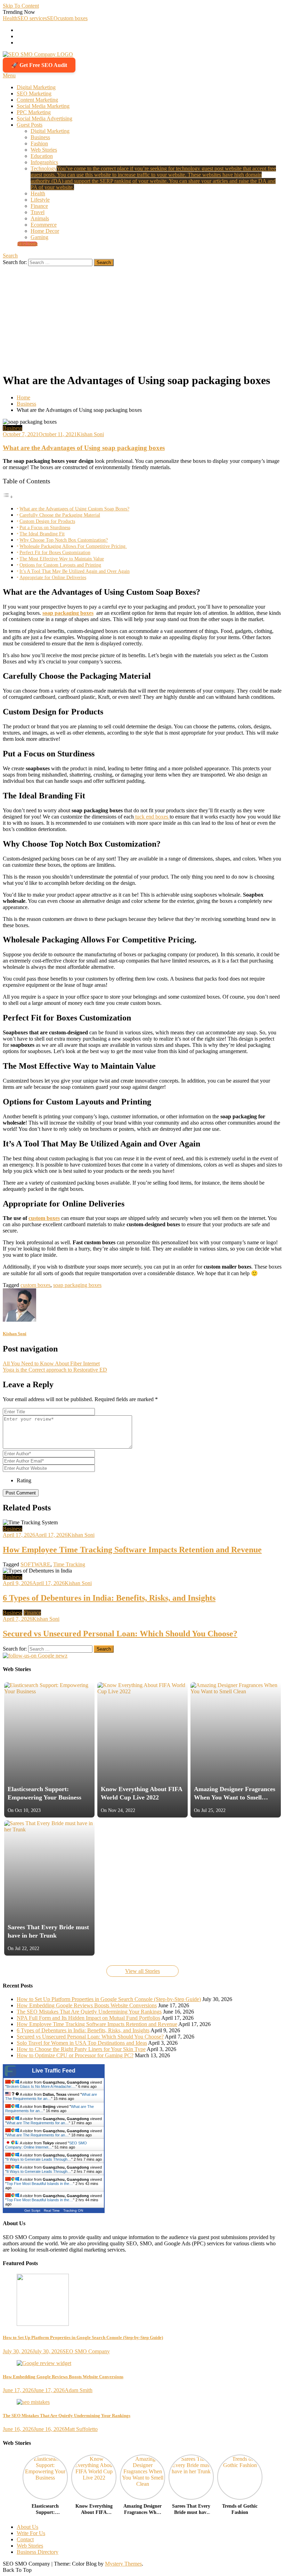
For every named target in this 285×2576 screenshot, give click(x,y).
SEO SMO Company (86, 2351)
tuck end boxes (152, 817)
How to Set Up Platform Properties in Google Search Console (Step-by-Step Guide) (109, 1999)
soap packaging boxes (68, 613)
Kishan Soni (90, 434)
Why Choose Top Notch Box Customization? (64, 540)
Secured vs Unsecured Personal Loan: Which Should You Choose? (120, 1634)
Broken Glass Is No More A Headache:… (41, 2086)
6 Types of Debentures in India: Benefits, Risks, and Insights (109, 1598)
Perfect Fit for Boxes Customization (55, 552)
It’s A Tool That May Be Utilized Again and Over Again (75, 571)
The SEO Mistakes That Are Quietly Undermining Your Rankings (89, 2012)
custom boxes (73, 18)
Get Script (32, 2210)
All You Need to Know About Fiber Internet (51, 1363)
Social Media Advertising (44, 118)
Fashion (39, 143)
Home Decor (45, 231)
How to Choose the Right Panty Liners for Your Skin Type (81, 2049)
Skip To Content (21, 6)
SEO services (32, 18)
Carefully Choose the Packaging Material (60, 515)
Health (10, 18)
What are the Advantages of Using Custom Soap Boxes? (74, 509)
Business (40, 137)
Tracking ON (73, 2210)
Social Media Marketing (43, 106)
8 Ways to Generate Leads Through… (39, 2159)
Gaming (39, 237)
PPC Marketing (34, 112)
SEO (52, 18)
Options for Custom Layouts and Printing (60, 565)
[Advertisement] (142, 318)
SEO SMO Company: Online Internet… (46, 2145)
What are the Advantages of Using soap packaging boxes (84, 448)
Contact (25, 2539)
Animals (40, 218)
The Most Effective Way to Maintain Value (62, 559)
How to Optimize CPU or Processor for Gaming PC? (75, 2055)
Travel (38, 212)
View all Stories (142, 1971)
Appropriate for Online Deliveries (53, 577)
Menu (9, 75)
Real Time (52, 2210)
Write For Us (31, 2533)
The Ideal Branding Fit (42, 534)
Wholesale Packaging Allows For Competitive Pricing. (73, 546)
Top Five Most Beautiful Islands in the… (40, 2184)
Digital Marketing (36, 87)
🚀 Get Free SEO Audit (39, 65)
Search (10, 256)
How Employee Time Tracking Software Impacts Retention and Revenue (132, 1550)
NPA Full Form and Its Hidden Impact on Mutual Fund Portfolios (88, 2018)
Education (42, 156)
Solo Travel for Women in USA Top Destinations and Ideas (82, 2043)
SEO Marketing (34, 94)
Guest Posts (30, 125)
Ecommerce (44, 225)
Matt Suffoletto (81, 2429)
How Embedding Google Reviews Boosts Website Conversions (87, 2005)
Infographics (44, 162)
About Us (27, 2527)
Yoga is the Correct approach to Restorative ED (55, 1370)
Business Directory (38, 2552)
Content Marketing (37, 100)
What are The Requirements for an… (38, 2123)
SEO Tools (27, 244)
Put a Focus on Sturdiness (45, 527)
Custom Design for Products (47, 521)
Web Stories (44, 150)
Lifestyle (40, 200)
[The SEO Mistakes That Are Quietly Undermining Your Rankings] (142, 2402)
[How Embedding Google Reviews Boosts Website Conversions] (142, 2363)
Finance (39, 206)
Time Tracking (69, 1564)
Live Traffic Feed (54, 2071)
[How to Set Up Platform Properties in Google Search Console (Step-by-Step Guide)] (142, 2300)
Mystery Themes (123, 2564)
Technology (153, 178)
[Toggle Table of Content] (8, 497)
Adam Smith (79, 2390)
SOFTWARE (35, 1564)
